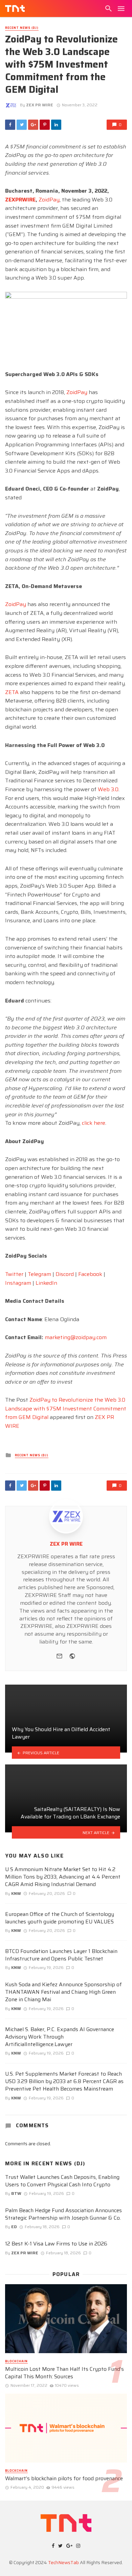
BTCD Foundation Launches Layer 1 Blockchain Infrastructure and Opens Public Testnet (61, 1955)
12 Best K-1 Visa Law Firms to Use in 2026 (56, 2244)
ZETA (12, 692)
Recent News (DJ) (22, 28)
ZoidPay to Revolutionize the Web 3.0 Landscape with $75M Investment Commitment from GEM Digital (66, 1408)
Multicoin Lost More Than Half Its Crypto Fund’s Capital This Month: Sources (64, 2373)
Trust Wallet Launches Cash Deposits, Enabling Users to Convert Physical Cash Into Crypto (62, 2181)
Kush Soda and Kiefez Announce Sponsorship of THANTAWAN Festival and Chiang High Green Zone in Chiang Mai (63, 1992)
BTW (16, 2193)
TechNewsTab (63, 2562)
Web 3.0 (108, 789)
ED (14, 2227)
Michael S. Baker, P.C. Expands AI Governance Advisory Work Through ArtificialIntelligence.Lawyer (60, 2037)
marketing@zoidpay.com (76, 1337)
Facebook (90, 1274)
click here (94, 1123)
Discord (65, 1274)
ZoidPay (49, 200)
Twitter (14, 1274)
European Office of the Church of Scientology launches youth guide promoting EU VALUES (60, 1918)
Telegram (39, 1274)
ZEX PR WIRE (40, 105)
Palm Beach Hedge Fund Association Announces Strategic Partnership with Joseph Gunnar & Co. (63, 2214)
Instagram (18, 1283)
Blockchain (16, 2361)
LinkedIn (46, 1283)
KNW (16, 1893)
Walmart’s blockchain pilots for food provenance (64, 2479)
